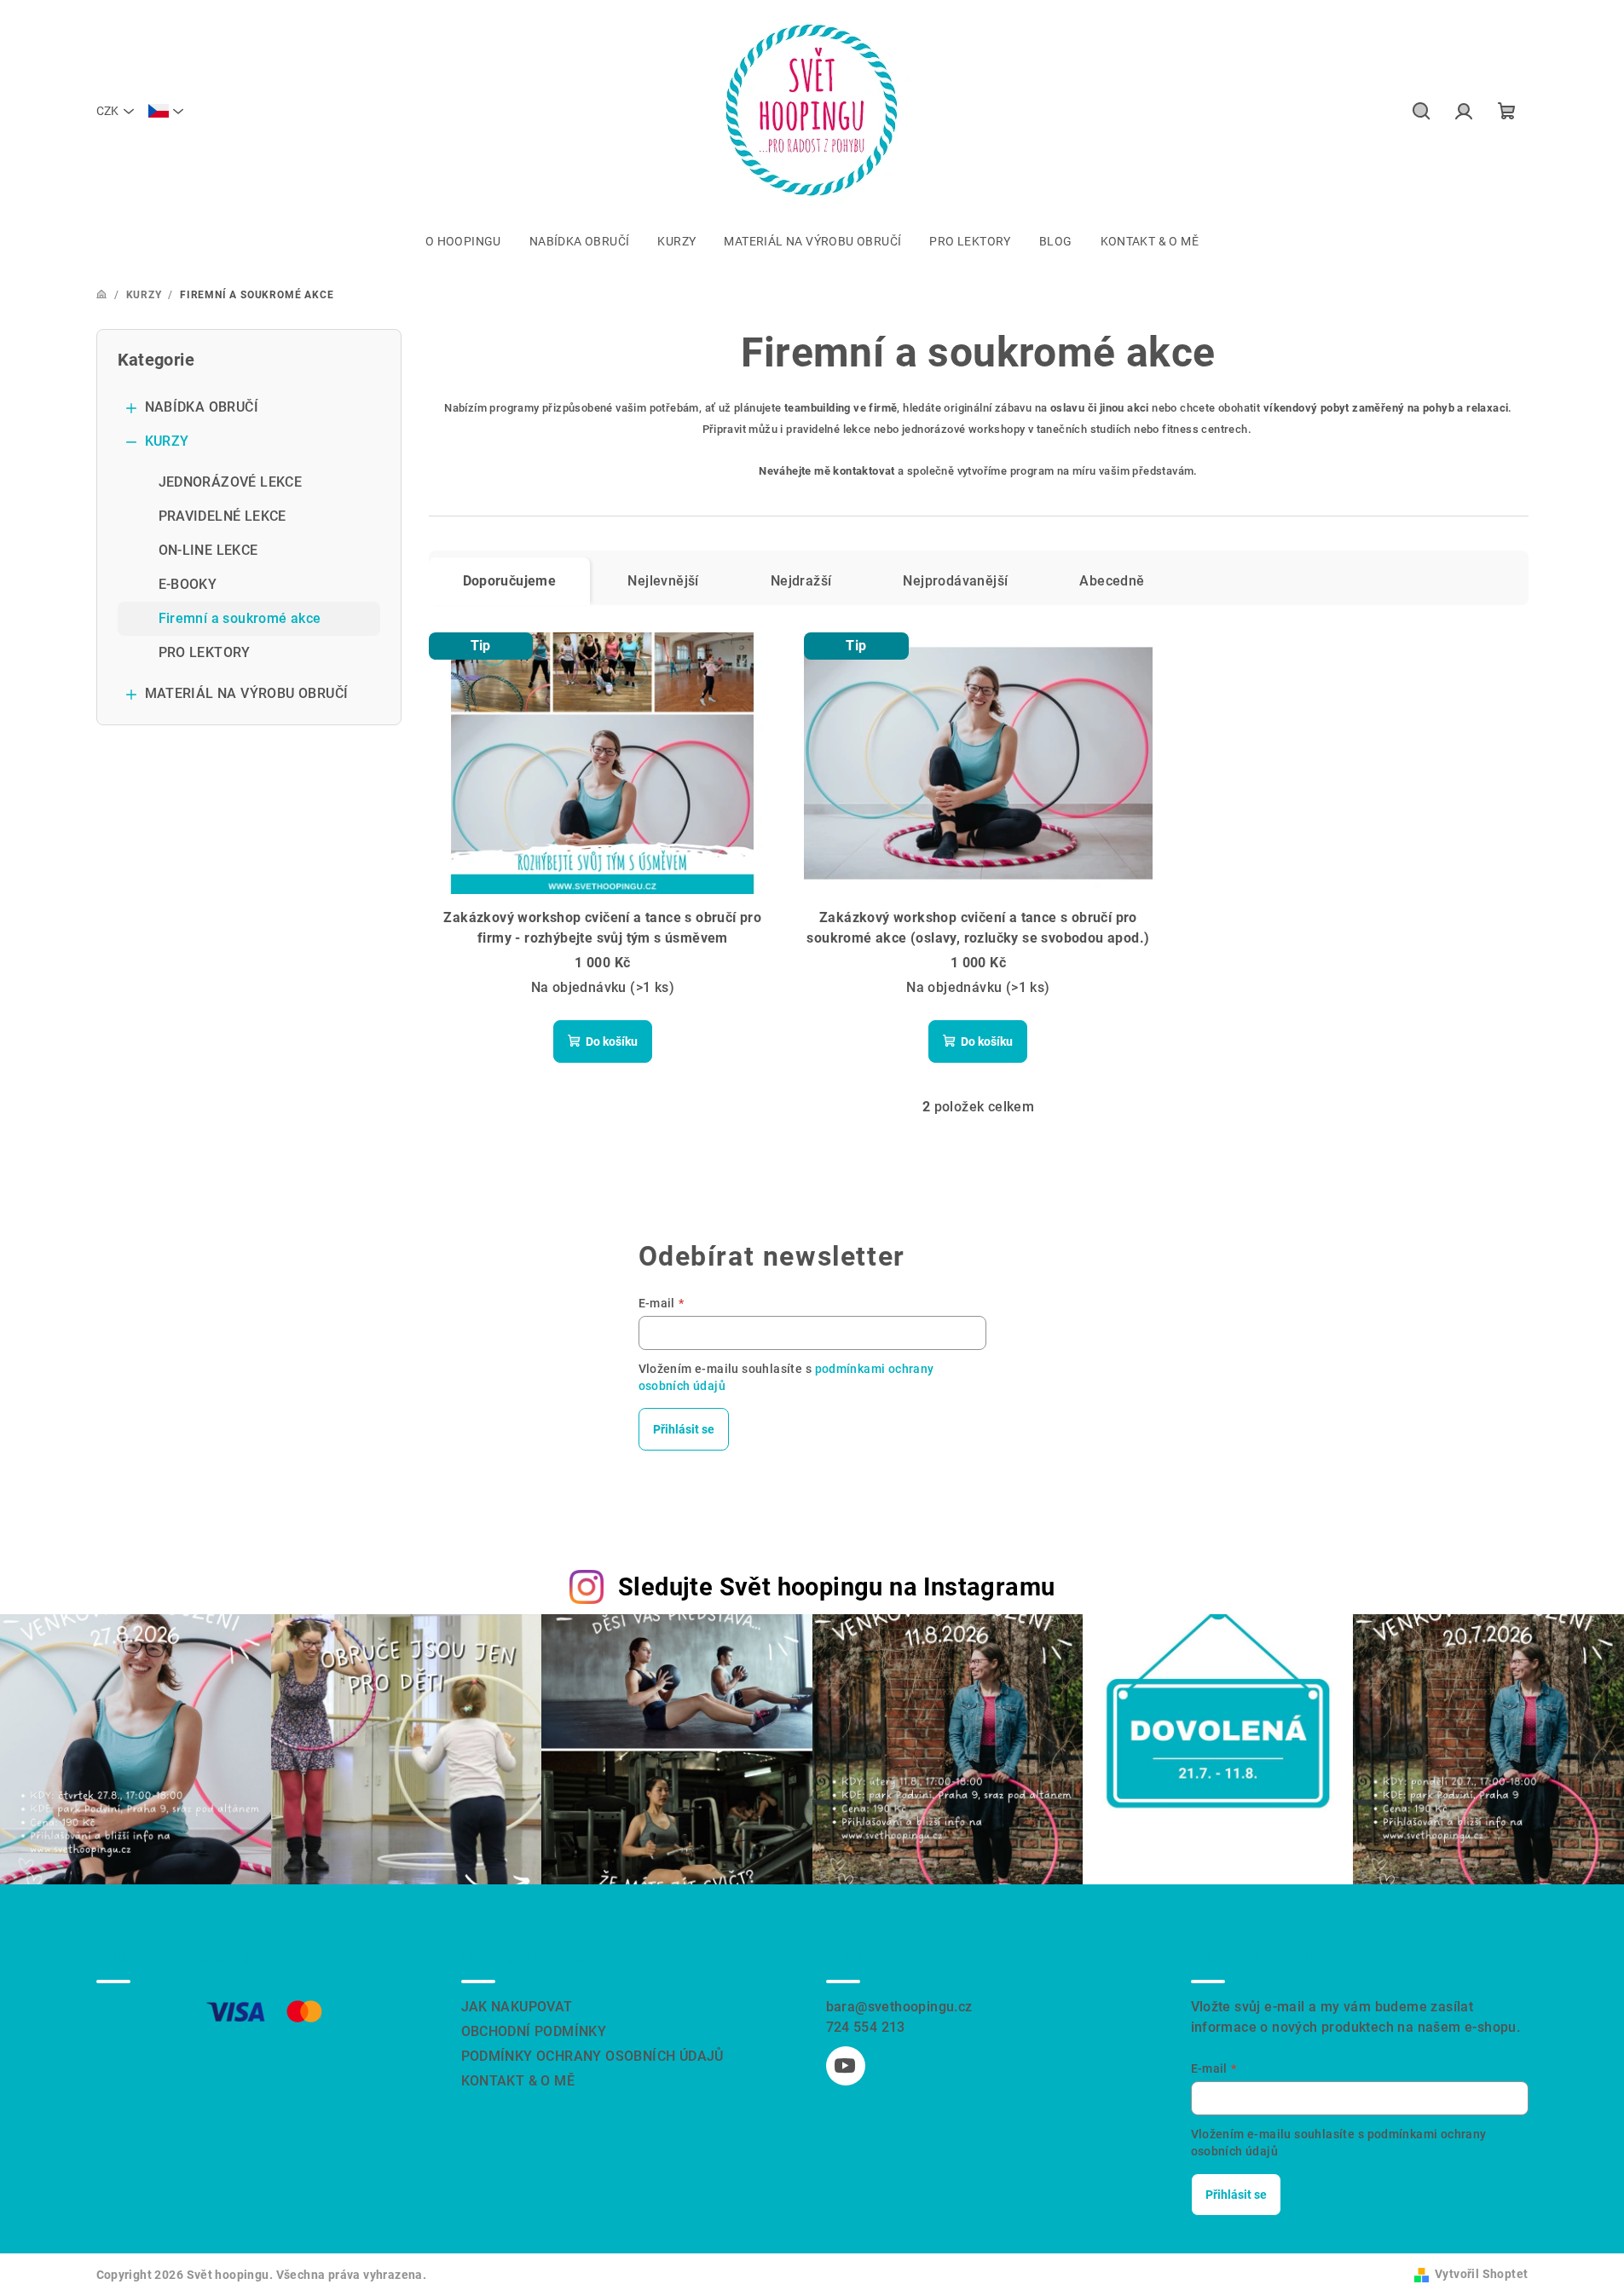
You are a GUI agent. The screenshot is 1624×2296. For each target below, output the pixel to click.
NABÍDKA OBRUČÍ (202, 407)
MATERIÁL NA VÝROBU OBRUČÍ (247, 693)
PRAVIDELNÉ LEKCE (223, 516)
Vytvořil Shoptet (1481, 2274)
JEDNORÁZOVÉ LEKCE (231, 482)
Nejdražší (801, 581)
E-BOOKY (188, 584)
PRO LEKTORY (205, 652)
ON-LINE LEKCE (208, 550)
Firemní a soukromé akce (240, 618)
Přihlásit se (684, 1429)
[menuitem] (463, 241)
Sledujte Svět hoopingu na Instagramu (836, 1587)
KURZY (167, 441)
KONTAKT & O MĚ (518, 2081)
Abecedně (1112, 581)
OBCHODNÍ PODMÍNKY (534, 2031)
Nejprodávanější (955, 581)
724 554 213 (866, 2027)
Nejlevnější (663, 581)
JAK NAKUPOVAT (517, 2007)
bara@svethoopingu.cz (899, 2007)
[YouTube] (846, 2066)
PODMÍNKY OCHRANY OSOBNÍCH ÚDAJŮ (592, 2056)
